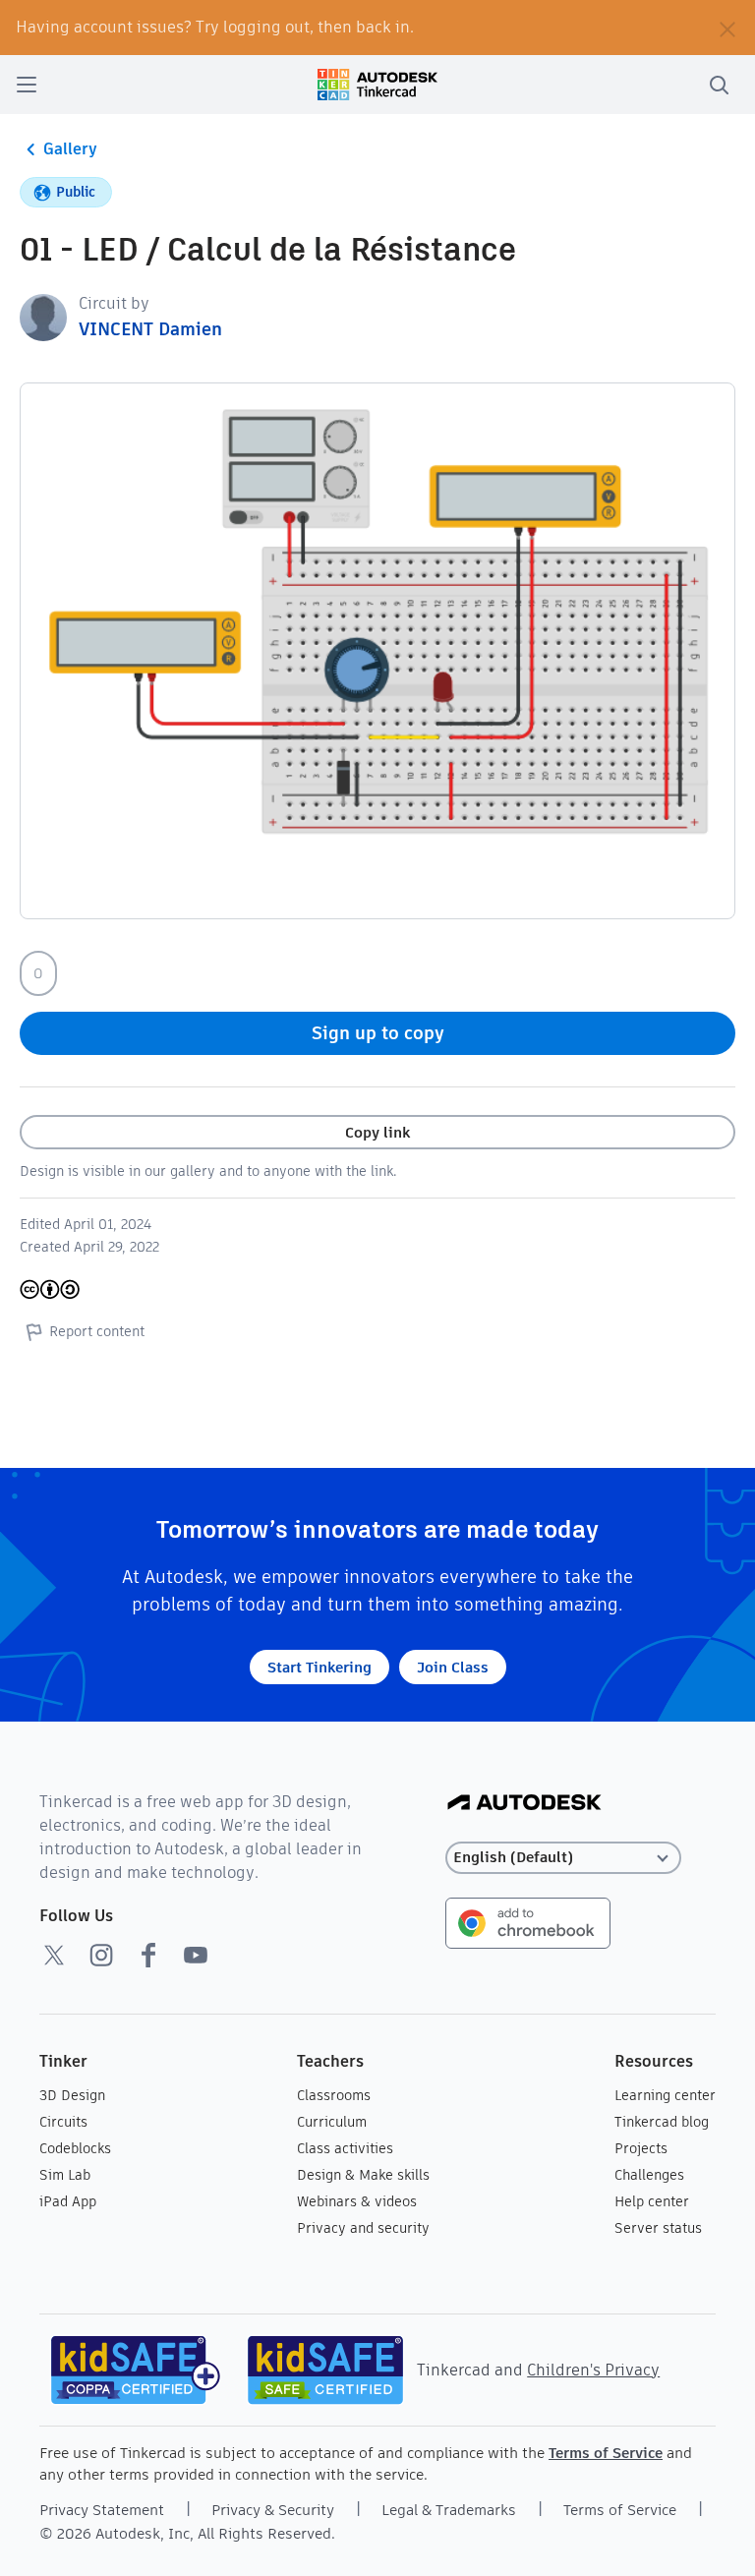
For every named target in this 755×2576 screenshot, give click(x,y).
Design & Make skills (363, 2175)
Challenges (649, 2175)
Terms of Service (606, 2453)
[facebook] (148, 1955)
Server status (658, 2228)
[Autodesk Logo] (524, 1804)
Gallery (70, 149)
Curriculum (332, 2122)
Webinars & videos (357, 2201)
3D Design (72, 2095)
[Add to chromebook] (528, 1922)
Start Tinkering (319, 1667)
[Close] (727, 28)
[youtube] (196, 1955)
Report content (97, 1331)
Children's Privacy (593, 2370)
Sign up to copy (378, 1033)
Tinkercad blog (662, 2122)
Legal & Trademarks (449, 2510)
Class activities (345, 2148)
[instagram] (101, 1955)
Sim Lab (65, 2175)
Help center (652, 2201)
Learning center (665, 2095)
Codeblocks (75, 2148)
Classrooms (334, 2095)
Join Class (453, 1667)
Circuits (63, 2122)
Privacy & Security (273, 2510)
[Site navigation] (27, 85)
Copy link (377, 1132)
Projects (641, 2148)
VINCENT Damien (150, 329)
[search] (719, 85)
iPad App (68, 2201)
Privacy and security (363, 2228)
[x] (54, 1955)
